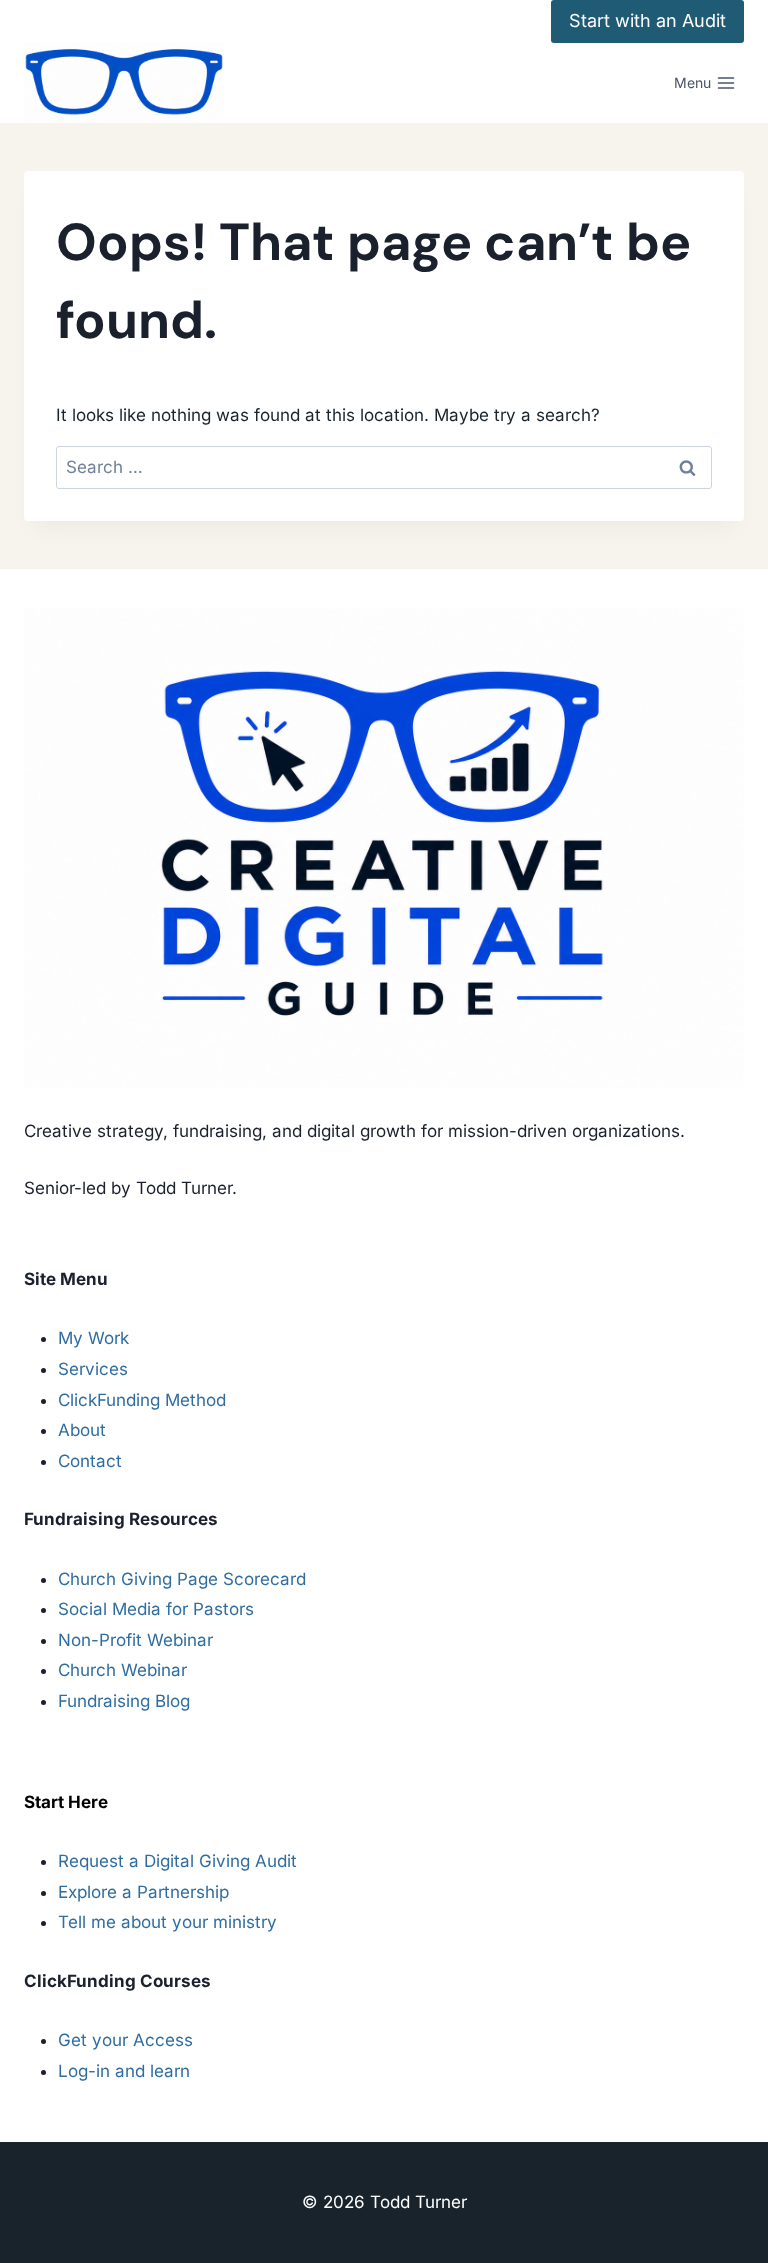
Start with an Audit (647, 20)
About (82, 1430)
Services (93, 1369)
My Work (93, 1338)
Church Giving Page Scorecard (182, 1579)
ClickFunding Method (142, 1400)
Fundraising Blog (124, 1701)
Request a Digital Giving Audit (177, 1861)
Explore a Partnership (143, 1892)
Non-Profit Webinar (135, 1640)
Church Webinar (122, 1670)
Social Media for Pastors (156, 1609)
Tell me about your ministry (167, 1922)
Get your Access (125, 2040)
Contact (90, 1461)
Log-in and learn (124, 2071)
